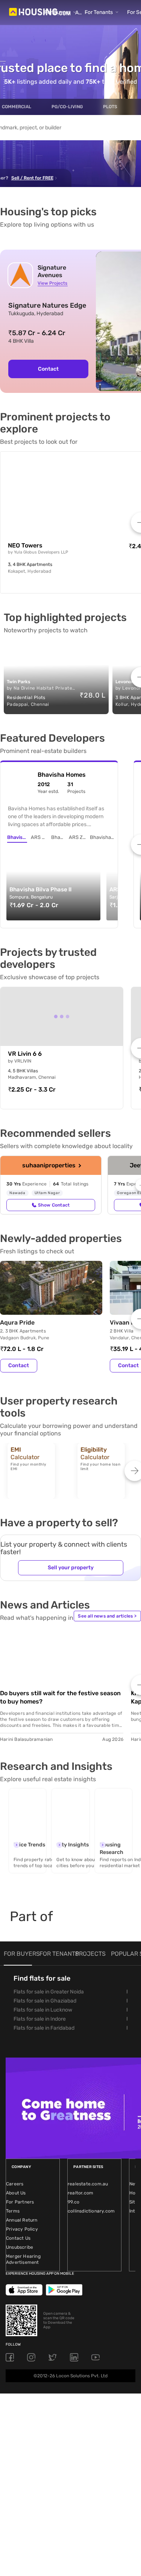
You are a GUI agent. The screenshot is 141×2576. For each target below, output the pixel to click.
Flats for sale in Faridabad (44, 2028)
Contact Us (18, 2238)
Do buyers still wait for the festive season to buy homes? (60, 1697)
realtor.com (80, 2193)
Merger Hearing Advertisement (23, 2259)
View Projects (52, 283)
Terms (13, 2211)
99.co (74, 2202)
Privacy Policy (22, 2229)
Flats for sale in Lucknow (43, 2010)
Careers (15, 2184)
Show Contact (54, 1205)
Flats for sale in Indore (40, 2019)
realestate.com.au (88, 2184)
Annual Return (22, 2220)
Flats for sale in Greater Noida (49, 1992)
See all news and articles (107, 1616)
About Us (16, 2193)
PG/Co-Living (67, 107)
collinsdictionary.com (91, 2211)
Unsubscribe (20, 2247)
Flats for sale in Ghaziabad (45, 2001)
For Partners (20, 2202)
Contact (48, 369)
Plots (110, 107)
